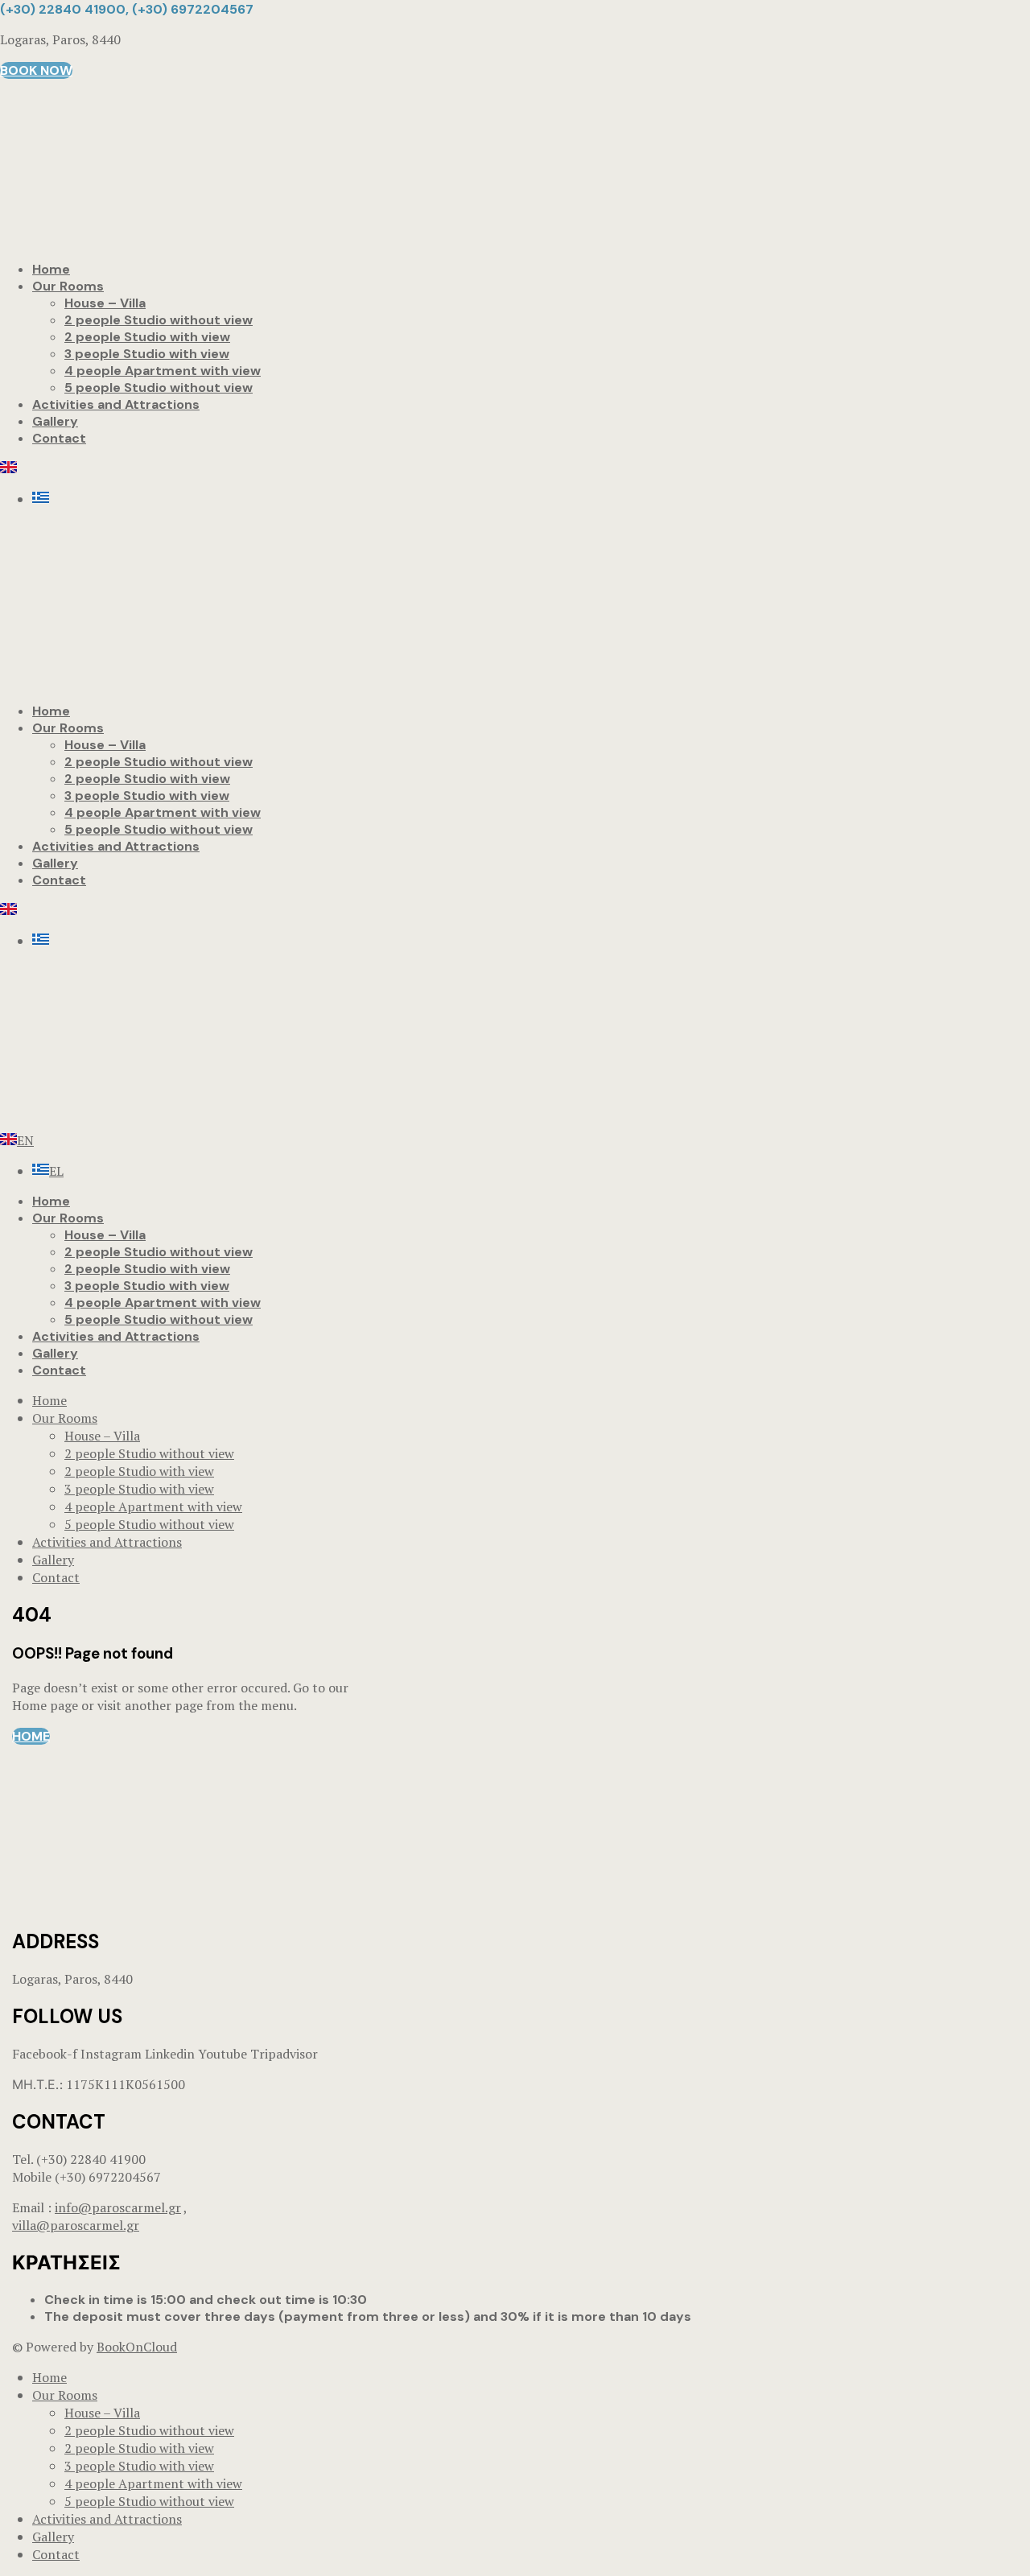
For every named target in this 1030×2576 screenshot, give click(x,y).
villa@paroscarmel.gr (76, 2225)
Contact (59, 438)
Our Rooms (68, 286)
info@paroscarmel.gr (118, 2207)
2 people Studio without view (159, 320)
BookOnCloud (137, 2347)
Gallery (55, 421)
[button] (36, 70)
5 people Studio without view (159, 387)
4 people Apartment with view (163, 371)
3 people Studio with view (147, 354)
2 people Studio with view (147, 337)
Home (51, 269)
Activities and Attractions (116, 404)
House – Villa (105, 303)
